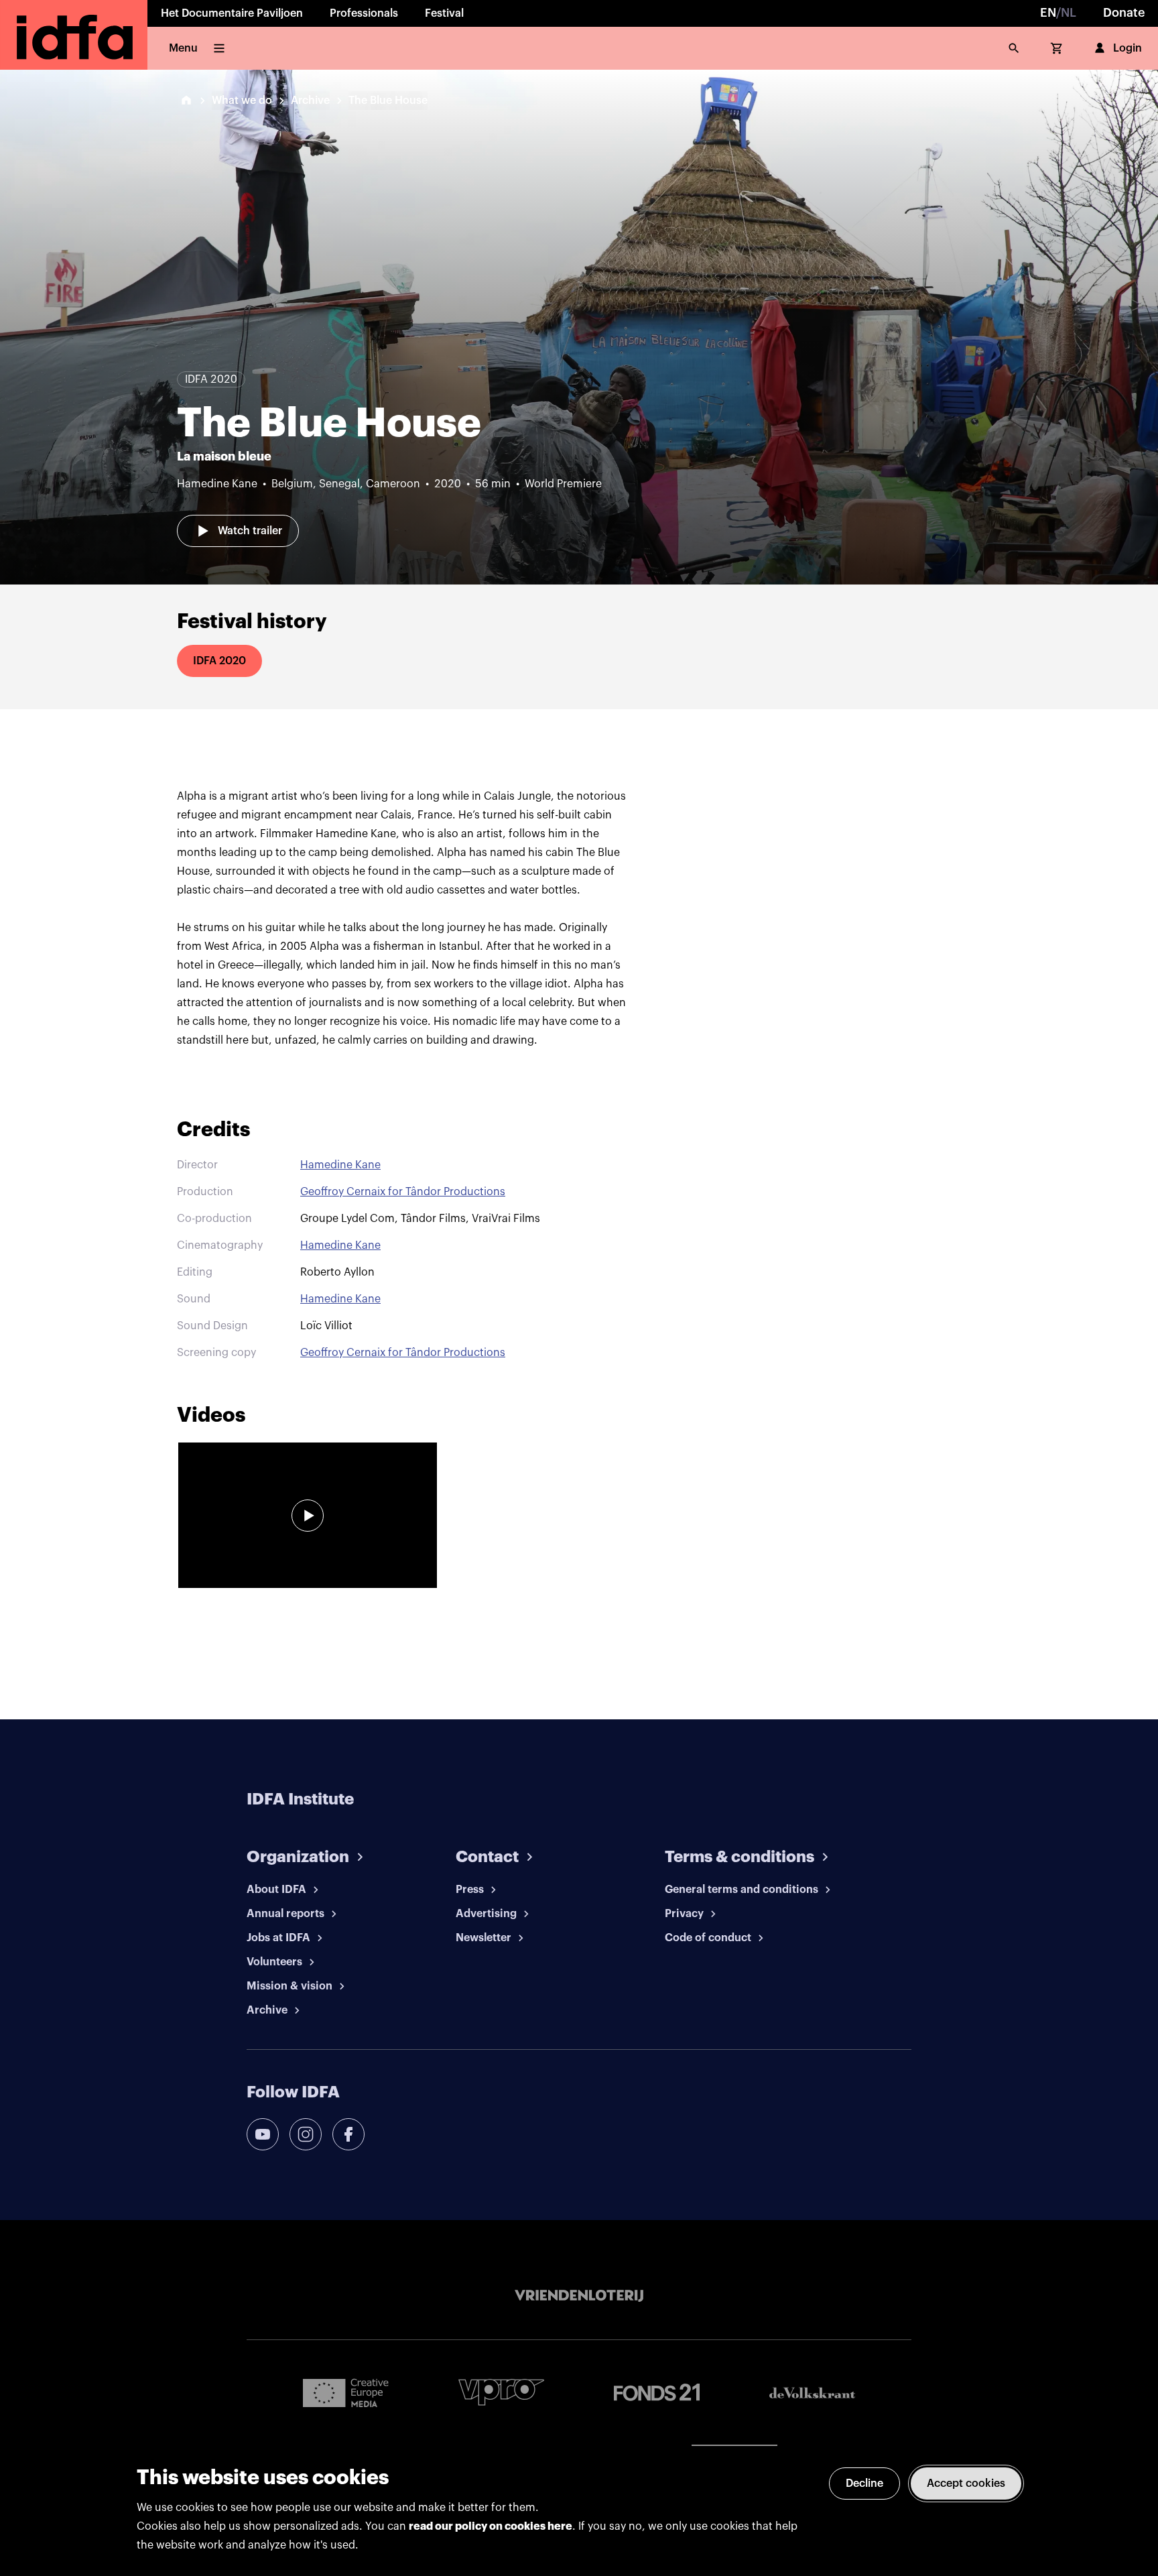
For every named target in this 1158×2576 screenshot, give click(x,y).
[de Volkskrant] (812, 2393)
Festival (444, 13)
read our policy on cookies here (491, 2526)
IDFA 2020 (219, 661)
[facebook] (348, 2134)
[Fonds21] (657, 2393)
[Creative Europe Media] (346, 2392)
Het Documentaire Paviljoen (232, 13)
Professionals (364, 13)
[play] (308, 1516)
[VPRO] (501, 2392)
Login (1128, 48)
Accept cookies (966, 2483)
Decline (864, 2483)
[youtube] (263, 2134)
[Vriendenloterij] (579, 2296)
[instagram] (306, 2134)
